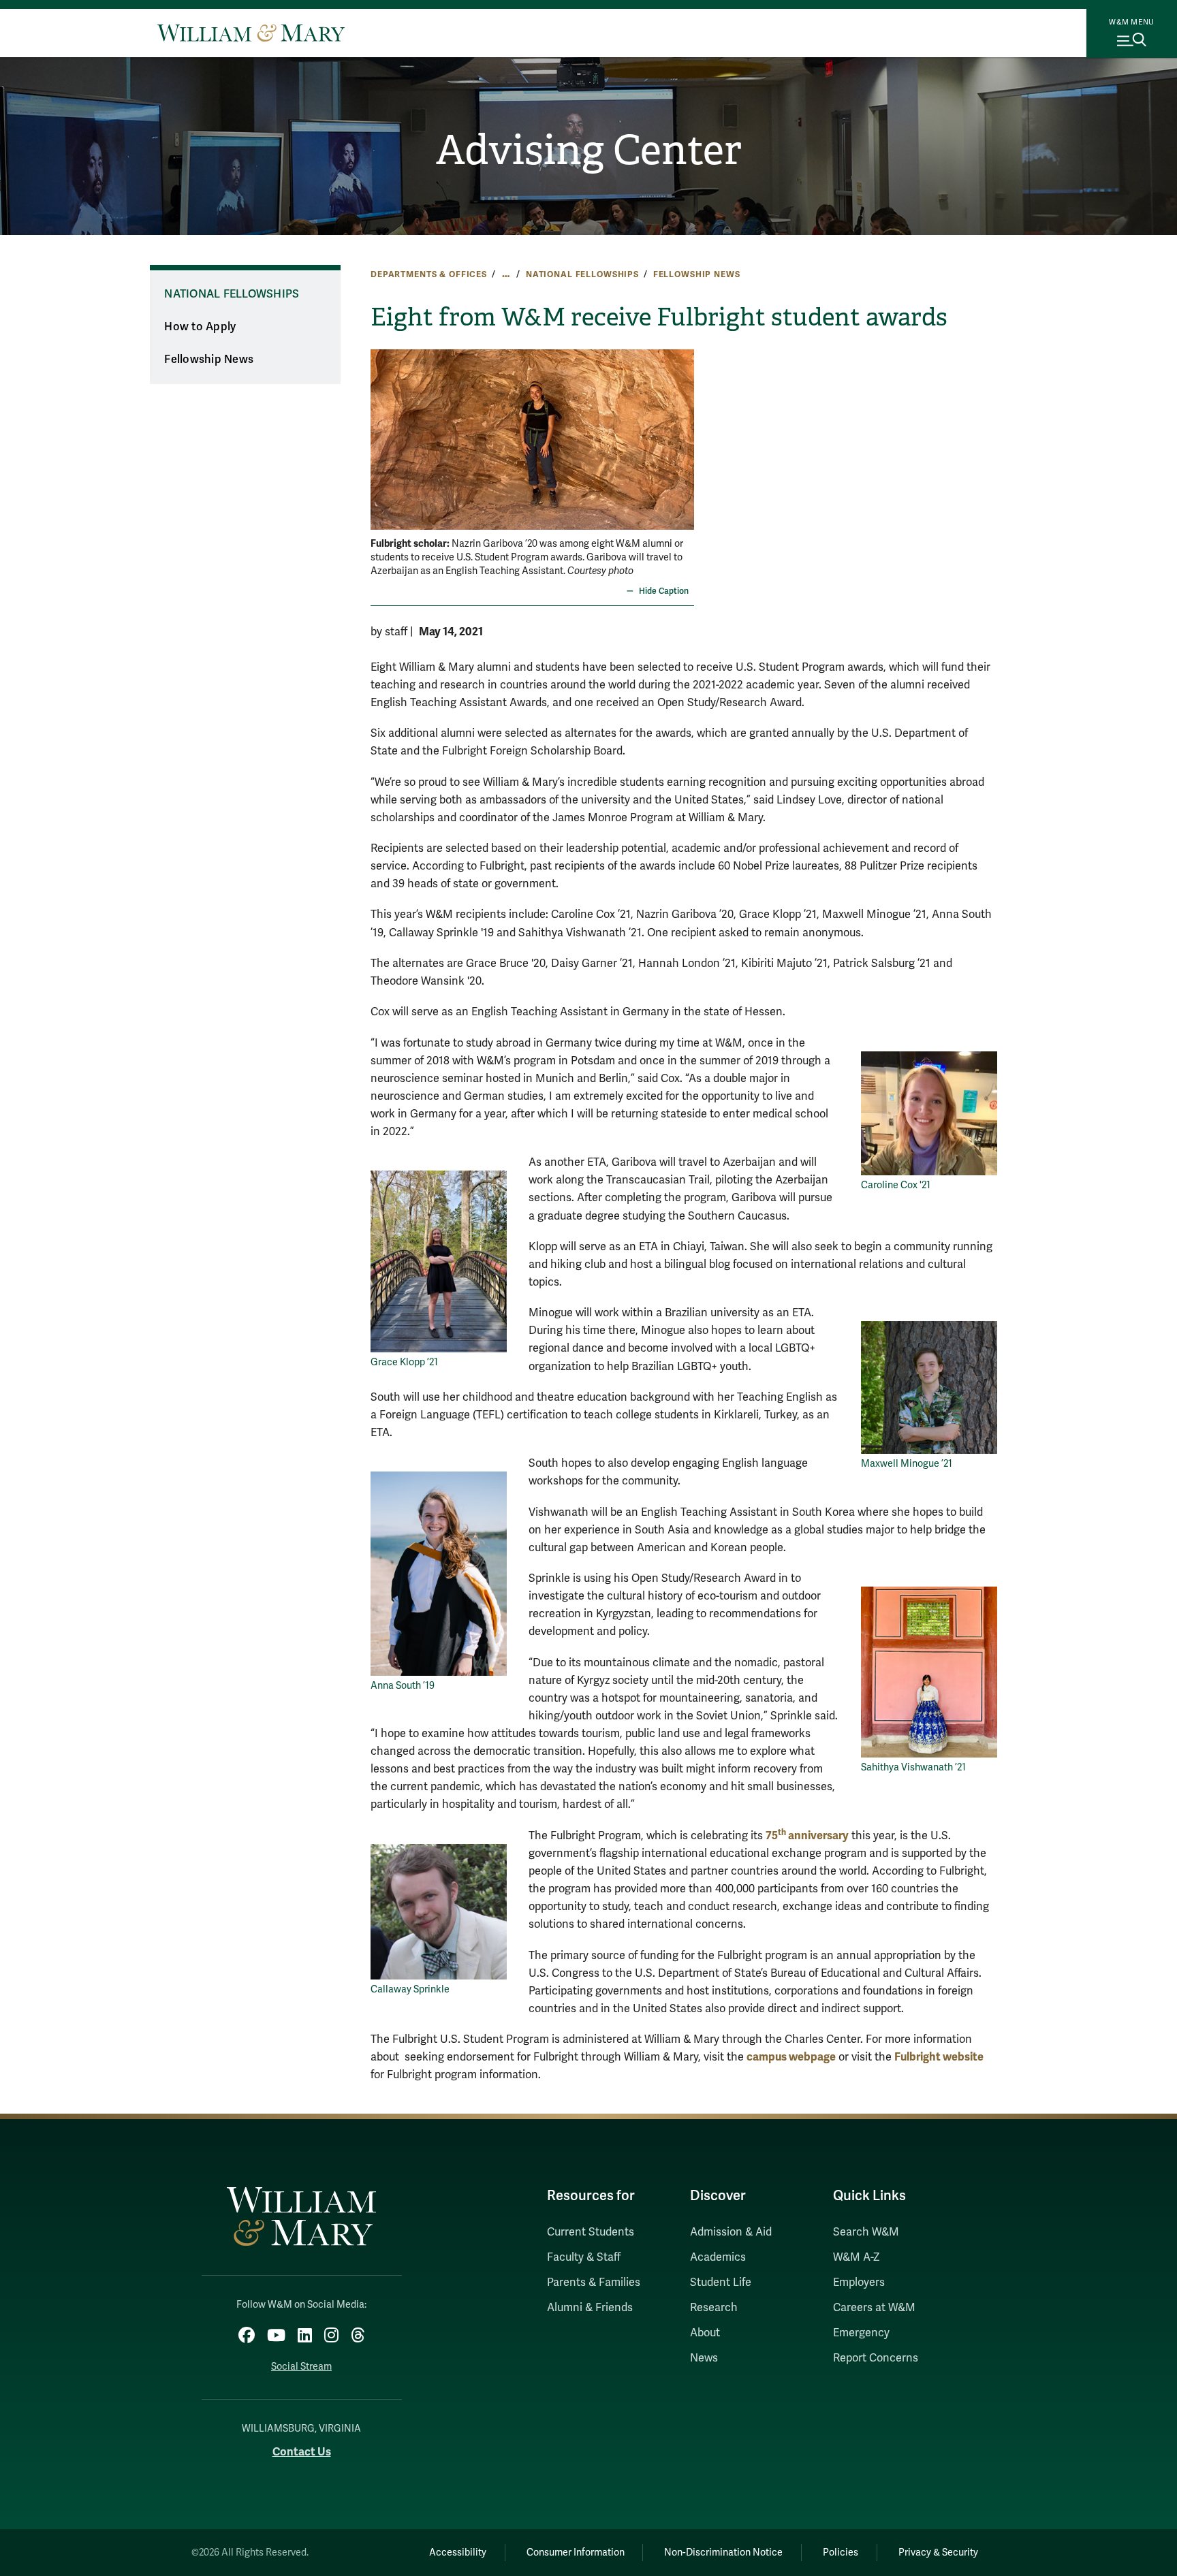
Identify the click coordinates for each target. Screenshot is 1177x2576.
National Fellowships (582, 274)
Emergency (861, 2333)
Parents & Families (594, 2283)
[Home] (251, 33)
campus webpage (791, 2057)
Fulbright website (939, 2057)
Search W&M (866, 2232)
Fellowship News (697, 274)
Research (714, 2308)
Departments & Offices (429, 274)
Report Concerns (876, 2358)
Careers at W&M (874, 2308)
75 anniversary (807, 1835)
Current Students (591, 2232)
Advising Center (589, 150)
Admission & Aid (731, 2232)
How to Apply (200, 327)
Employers (859, 2283)
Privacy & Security (938, 2553)
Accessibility (458, 2553)
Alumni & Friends (590, 2308)
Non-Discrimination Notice (723, 2553)
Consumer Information (576, 2553)
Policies (841, 2553)
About (705, 2333)
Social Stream (301, 2367)
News (704, 2358)
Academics (718, 2257)
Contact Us (302, 2452)
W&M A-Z (857, 2257)
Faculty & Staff (584, 2257)
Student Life (721, 2283)
